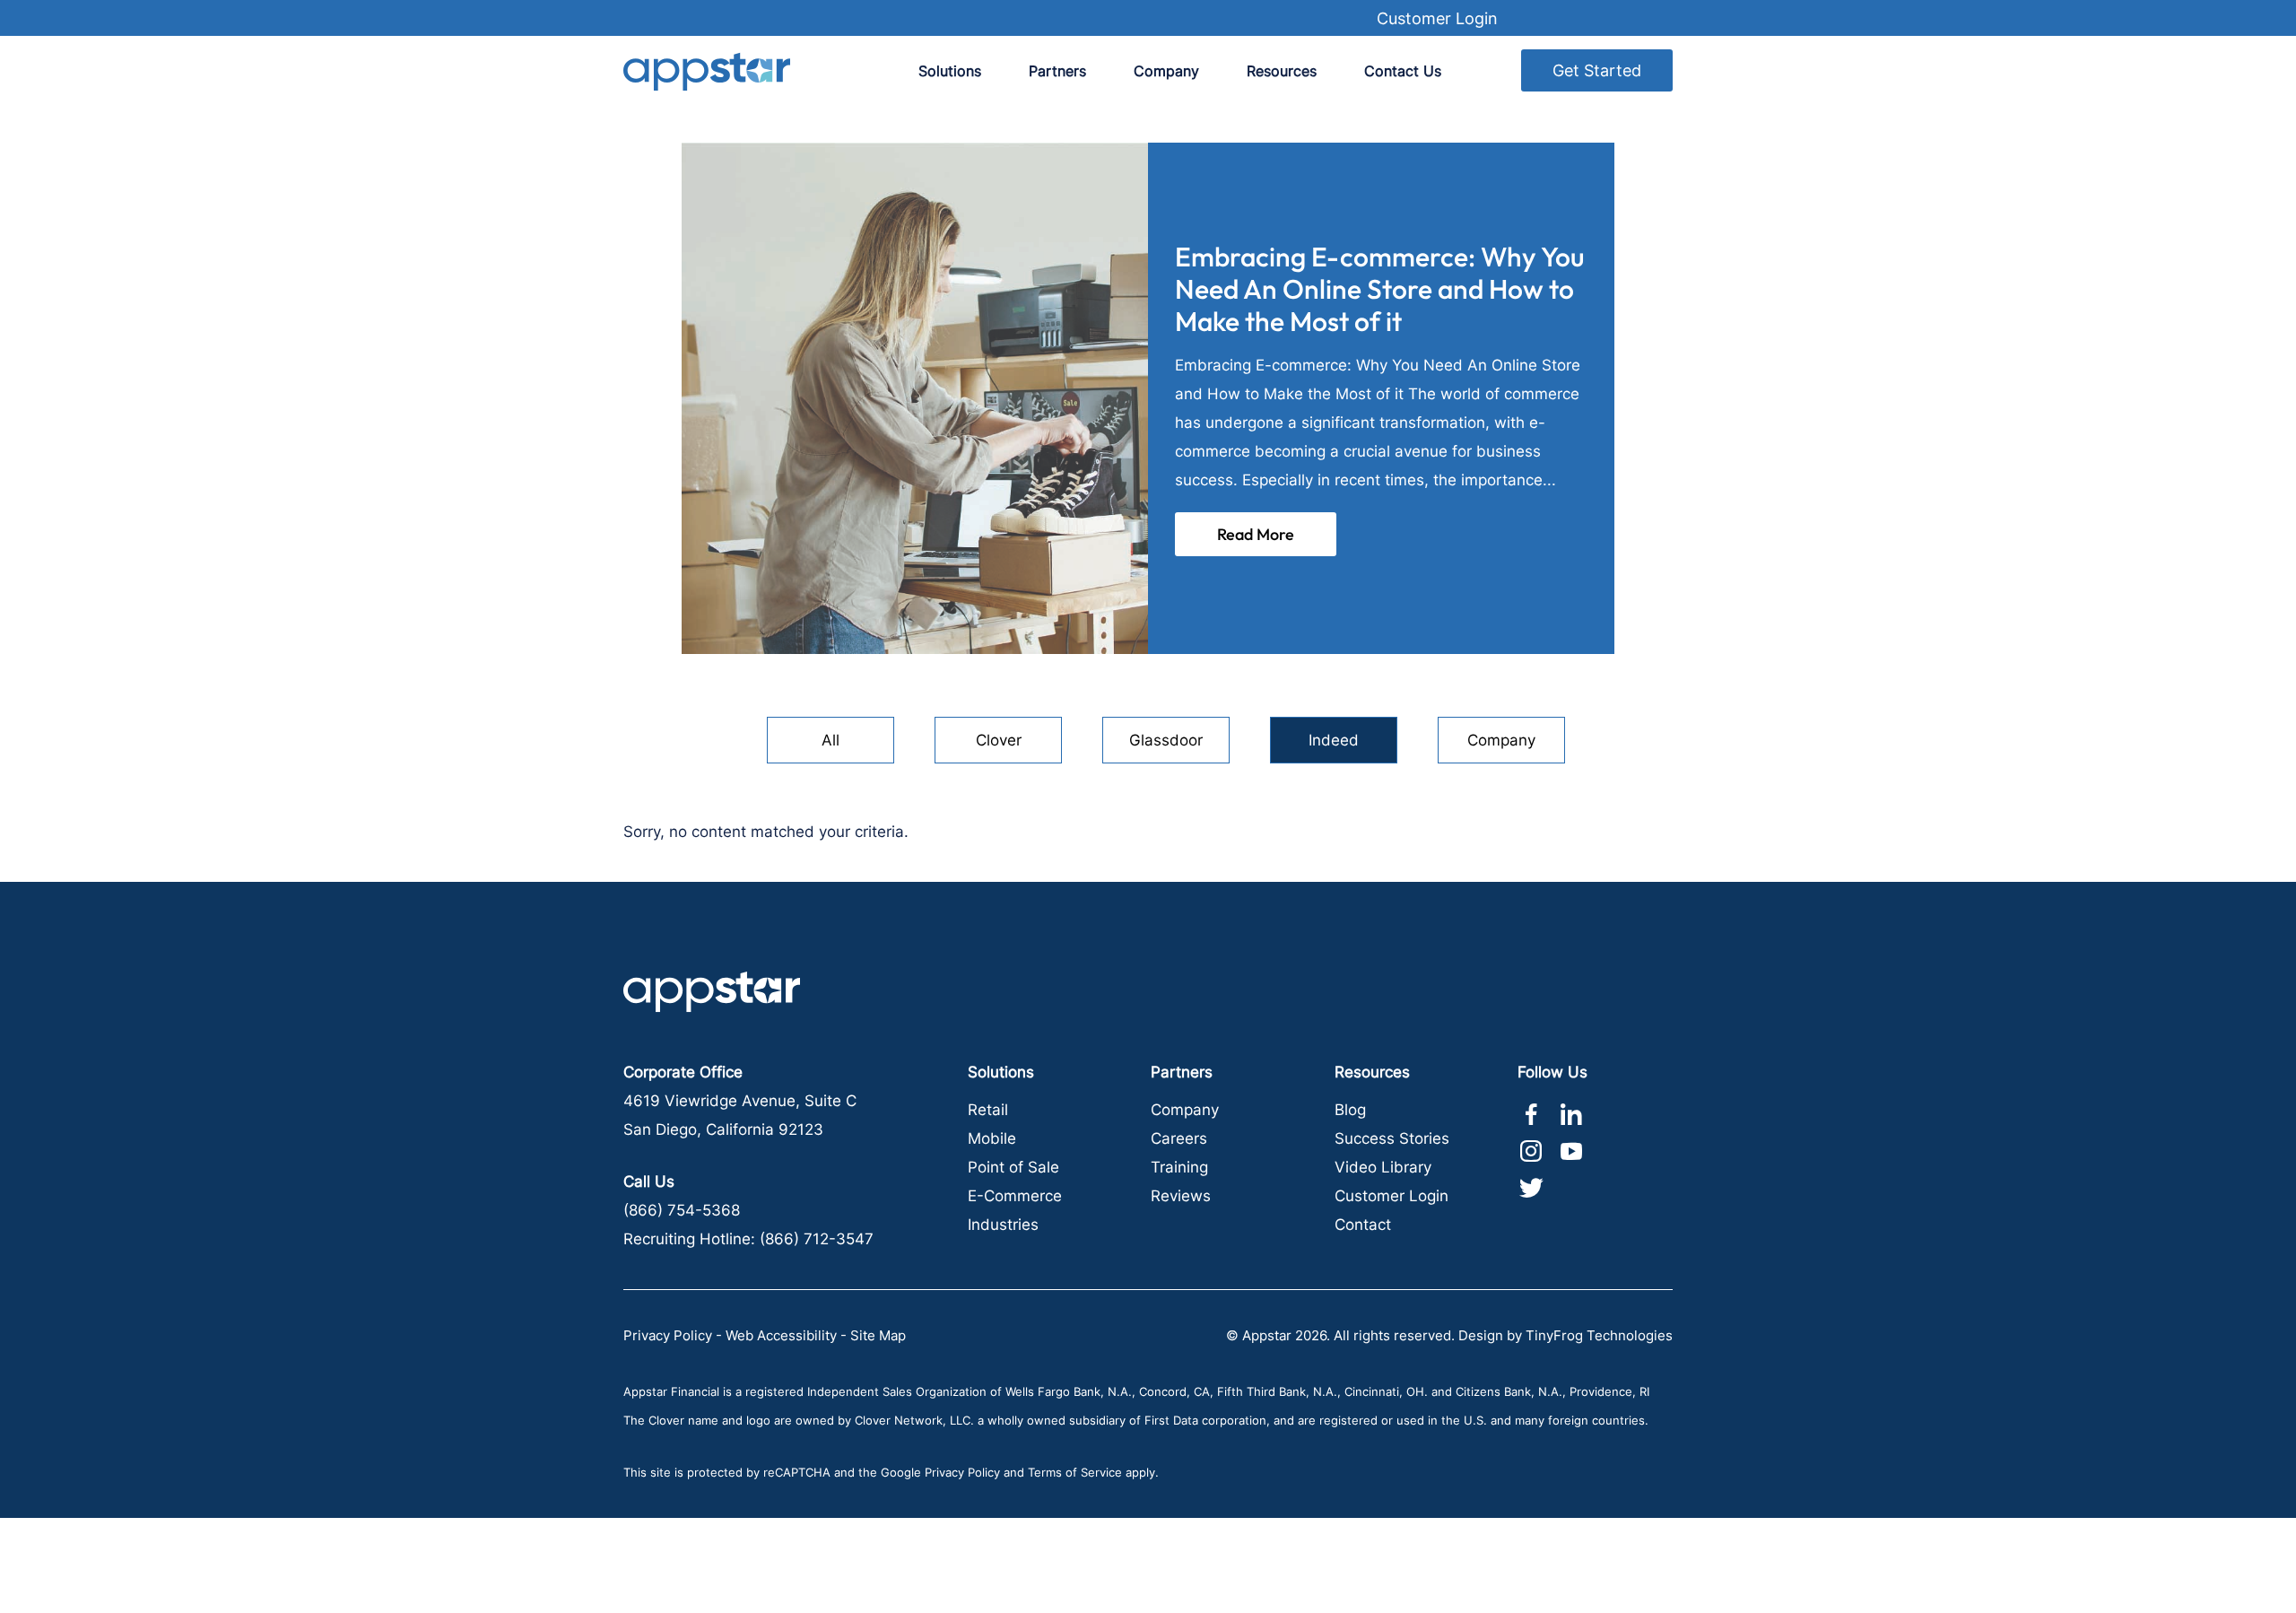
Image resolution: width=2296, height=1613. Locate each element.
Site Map (878, 1335)
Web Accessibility (781, 1335)
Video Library (1383, 1167)
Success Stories (1392, 1138)
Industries (1003, 1225)
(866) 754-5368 (682, 1210)
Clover (999, 740)
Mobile (992, 1138)
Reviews (1181, 1196)
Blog (1350, 1110)
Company (1501, 740)
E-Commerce (1015, 1196)
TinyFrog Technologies (1599, 1335)
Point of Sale (1013, 1167)
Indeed (1334, 740)
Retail (988, 1110)
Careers (1179, 1138)
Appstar (707, 71)
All (831, 740)
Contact (1363, 1225)
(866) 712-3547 (817, 1239)
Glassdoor (1166, 740)
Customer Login (1437, 18)
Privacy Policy (668, 1335)
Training (1179, 1167)
